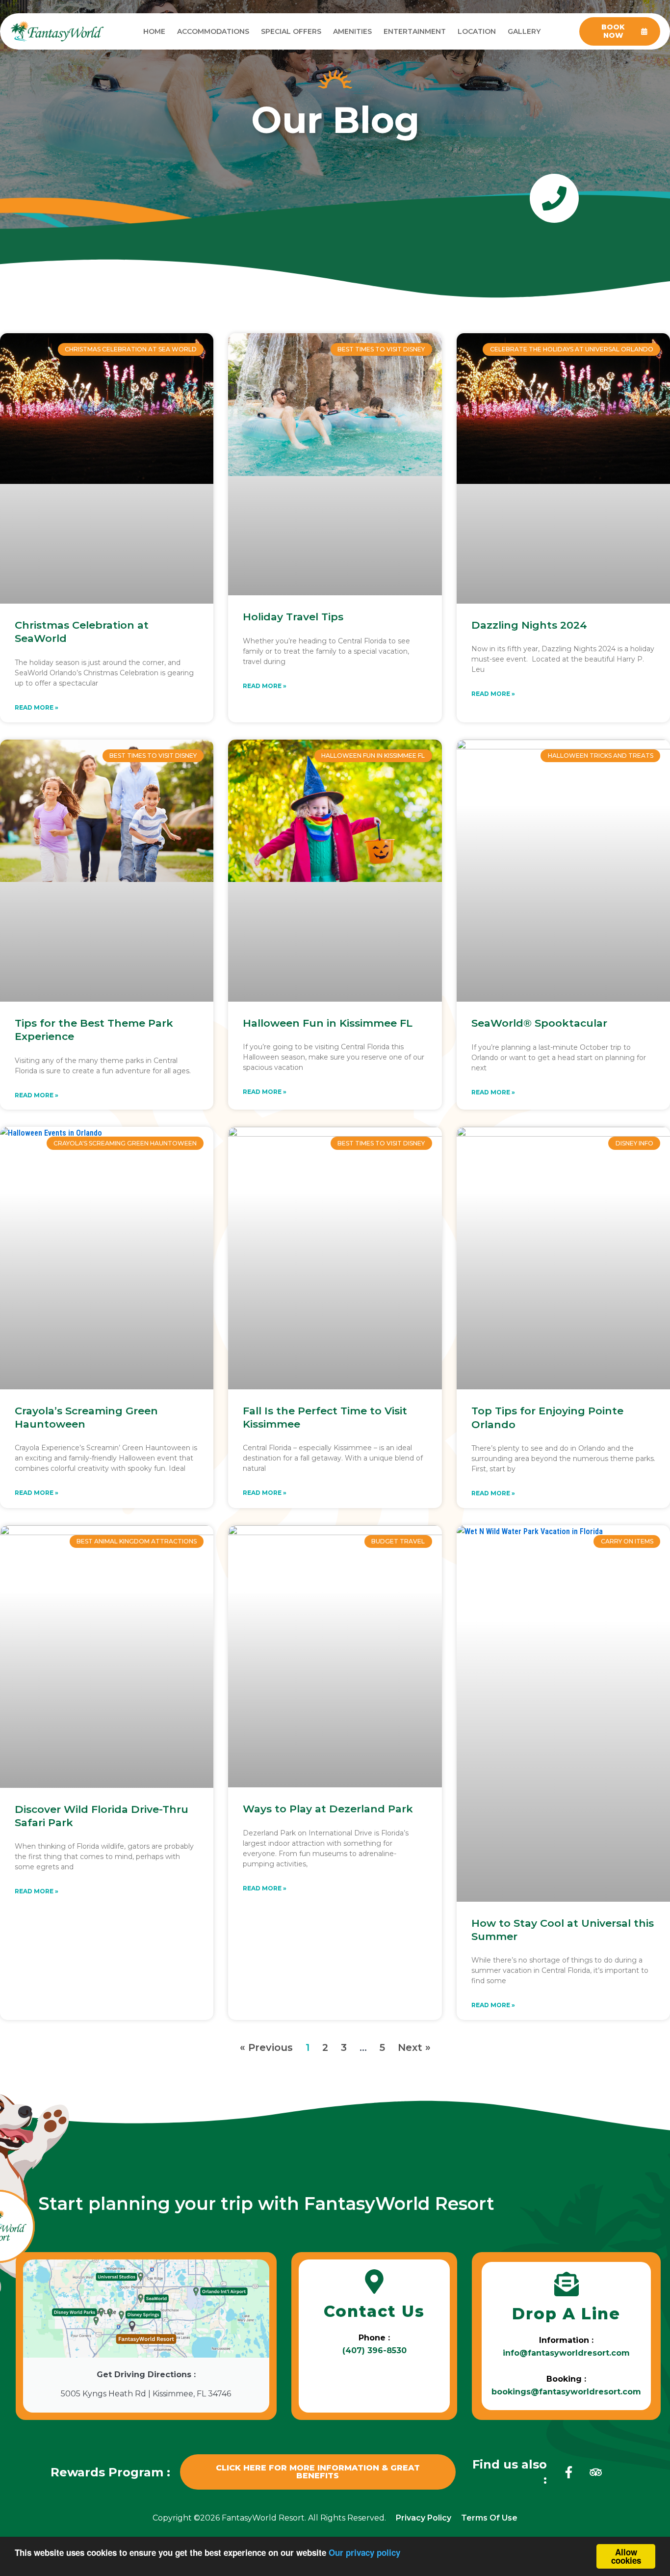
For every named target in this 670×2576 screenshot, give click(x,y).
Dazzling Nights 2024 (529, 625)
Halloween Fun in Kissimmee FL (328, 1023)
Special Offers (291, 31)
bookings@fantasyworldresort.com (566, 2392)
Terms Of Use (489, 2518)
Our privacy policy (364, 2552)
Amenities (352, 31)
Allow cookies (626, 2556)
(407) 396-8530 (374, 2350)
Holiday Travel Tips (293, 617)
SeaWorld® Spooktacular (539, 1023)
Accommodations (213, 31)
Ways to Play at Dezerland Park (328, 1809)
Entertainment (415, 31)
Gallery (524, 31)
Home (154, 31)
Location (477, 31)
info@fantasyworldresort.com (566, 2353)
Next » (414, 2047)
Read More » (37, 707)
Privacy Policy (424, 2518)
